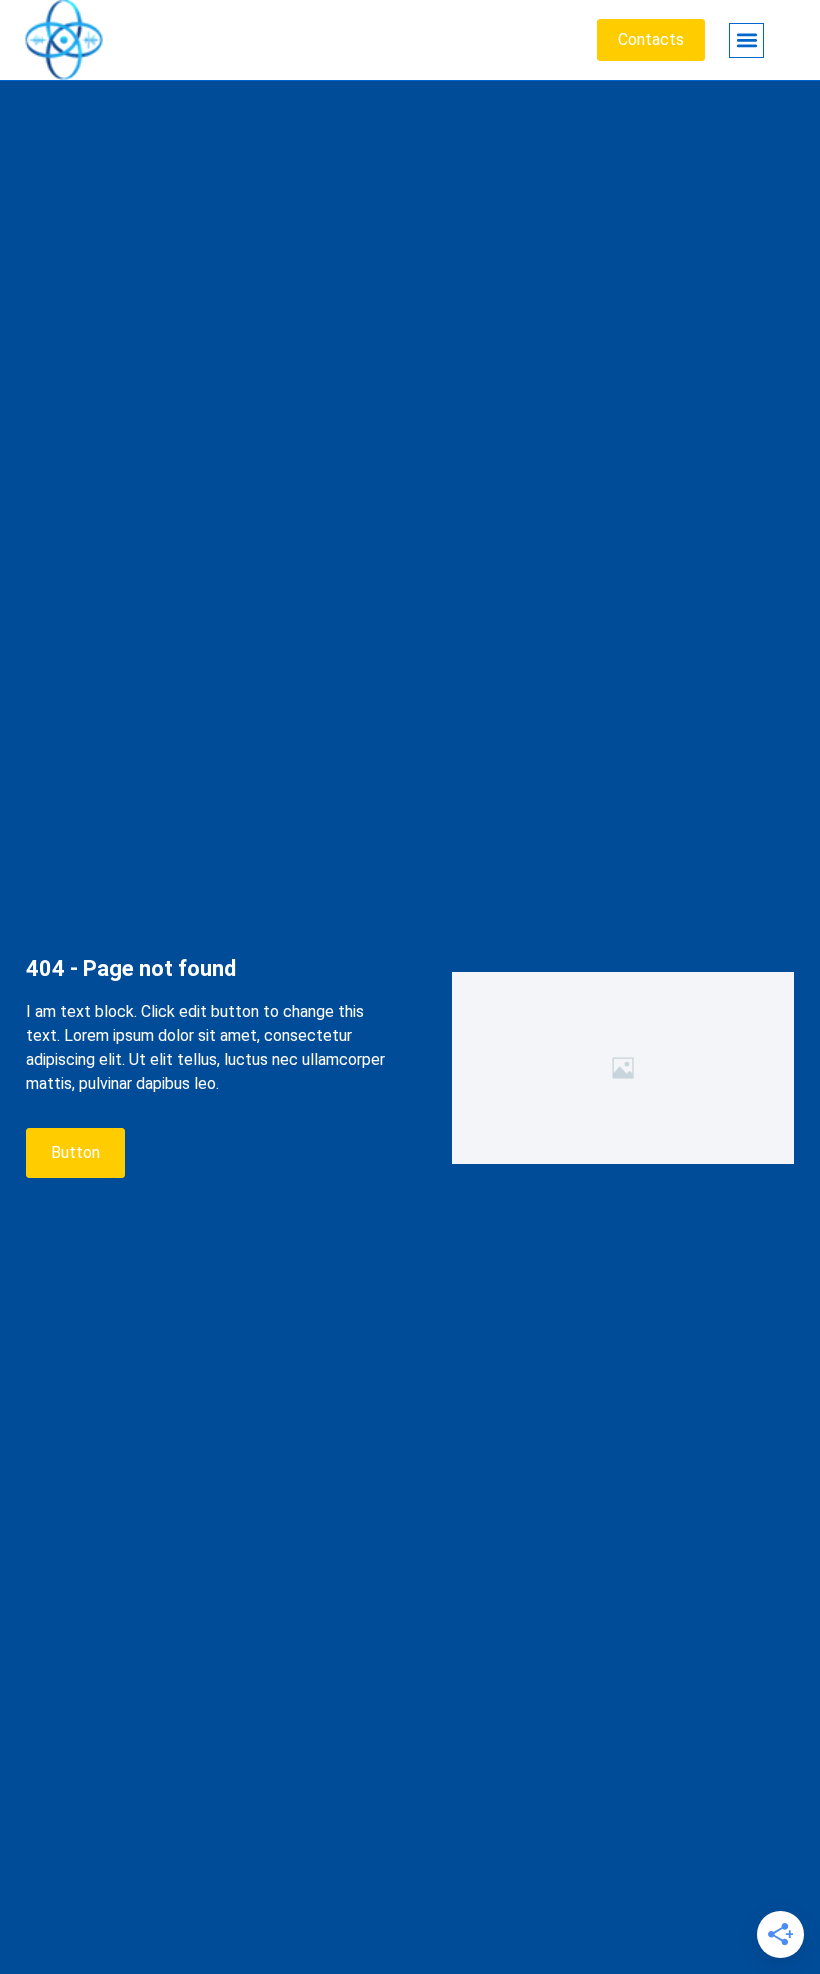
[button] (746, 40)
